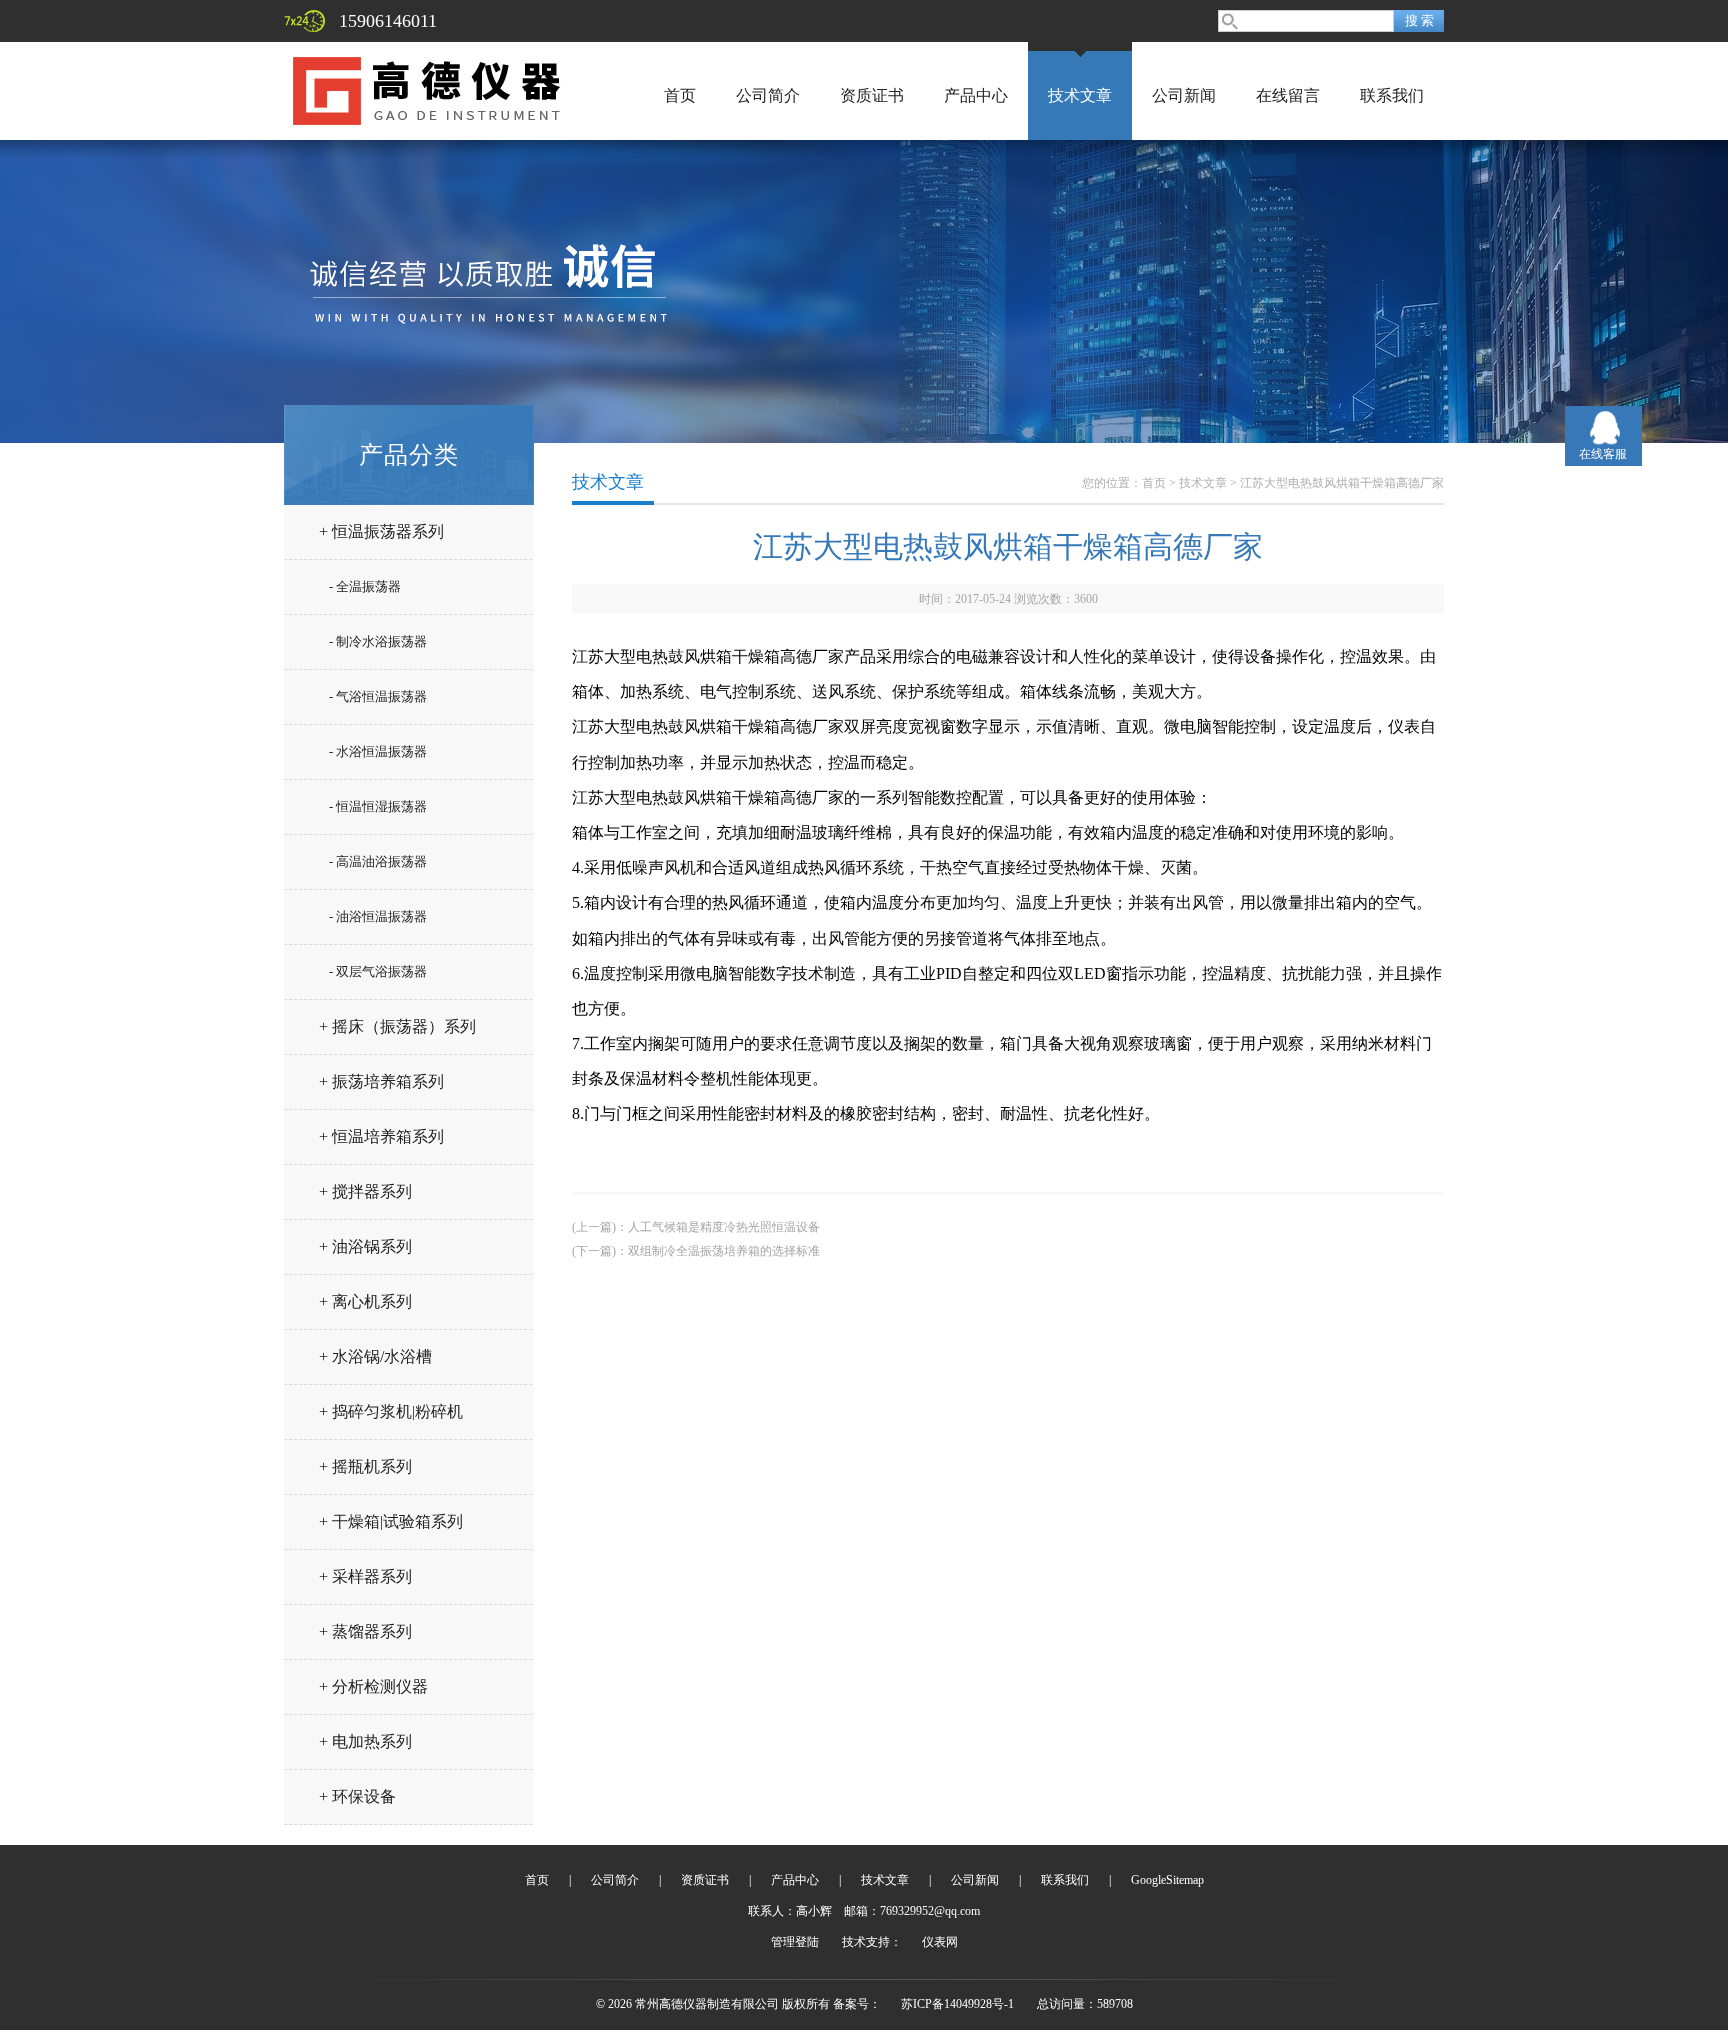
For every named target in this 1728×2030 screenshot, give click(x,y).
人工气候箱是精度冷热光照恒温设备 (724, 1227)
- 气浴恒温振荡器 (378, 696)
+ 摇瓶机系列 (365, 1466)
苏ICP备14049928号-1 (957, 2004)
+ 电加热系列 (365, 1741)
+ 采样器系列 (365, 1576)
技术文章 (1080, 95)
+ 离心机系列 (365, 1301)
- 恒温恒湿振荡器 (378, 806)
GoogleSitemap (1167, 1880)
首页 (680, 95)
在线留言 (1288, 95)
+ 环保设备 (357, 1796)
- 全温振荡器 (365, 586)
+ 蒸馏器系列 (365, 1631)
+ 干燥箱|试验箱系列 (391, 1521)
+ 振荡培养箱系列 (381, 1081)
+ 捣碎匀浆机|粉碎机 (391, 1411)
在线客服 (1603, 454)
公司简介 (768, 95)
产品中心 (976, 95)
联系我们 (1392, 95)
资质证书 (872, 95)
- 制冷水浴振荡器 (378, 641)
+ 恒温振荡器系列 (381, 531)
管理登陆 (795, 1942)
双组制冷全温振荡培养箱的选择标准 (724, 1251)
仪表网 (940, 1942)
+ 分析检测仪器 (373, 1686)
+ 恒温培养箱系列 (381, 1136)
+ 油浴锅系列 (365, 1246)
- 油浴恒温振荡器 (378, 916)
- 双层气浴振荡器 (378, 971)
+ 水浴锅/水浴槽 (375, 1356)
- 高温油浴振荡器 (378, 861)
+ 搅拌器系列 (365, 1191)
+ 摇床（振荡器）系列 (397, 1026)
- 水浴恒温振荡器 (378, 751)
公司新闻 (1184, 95)
